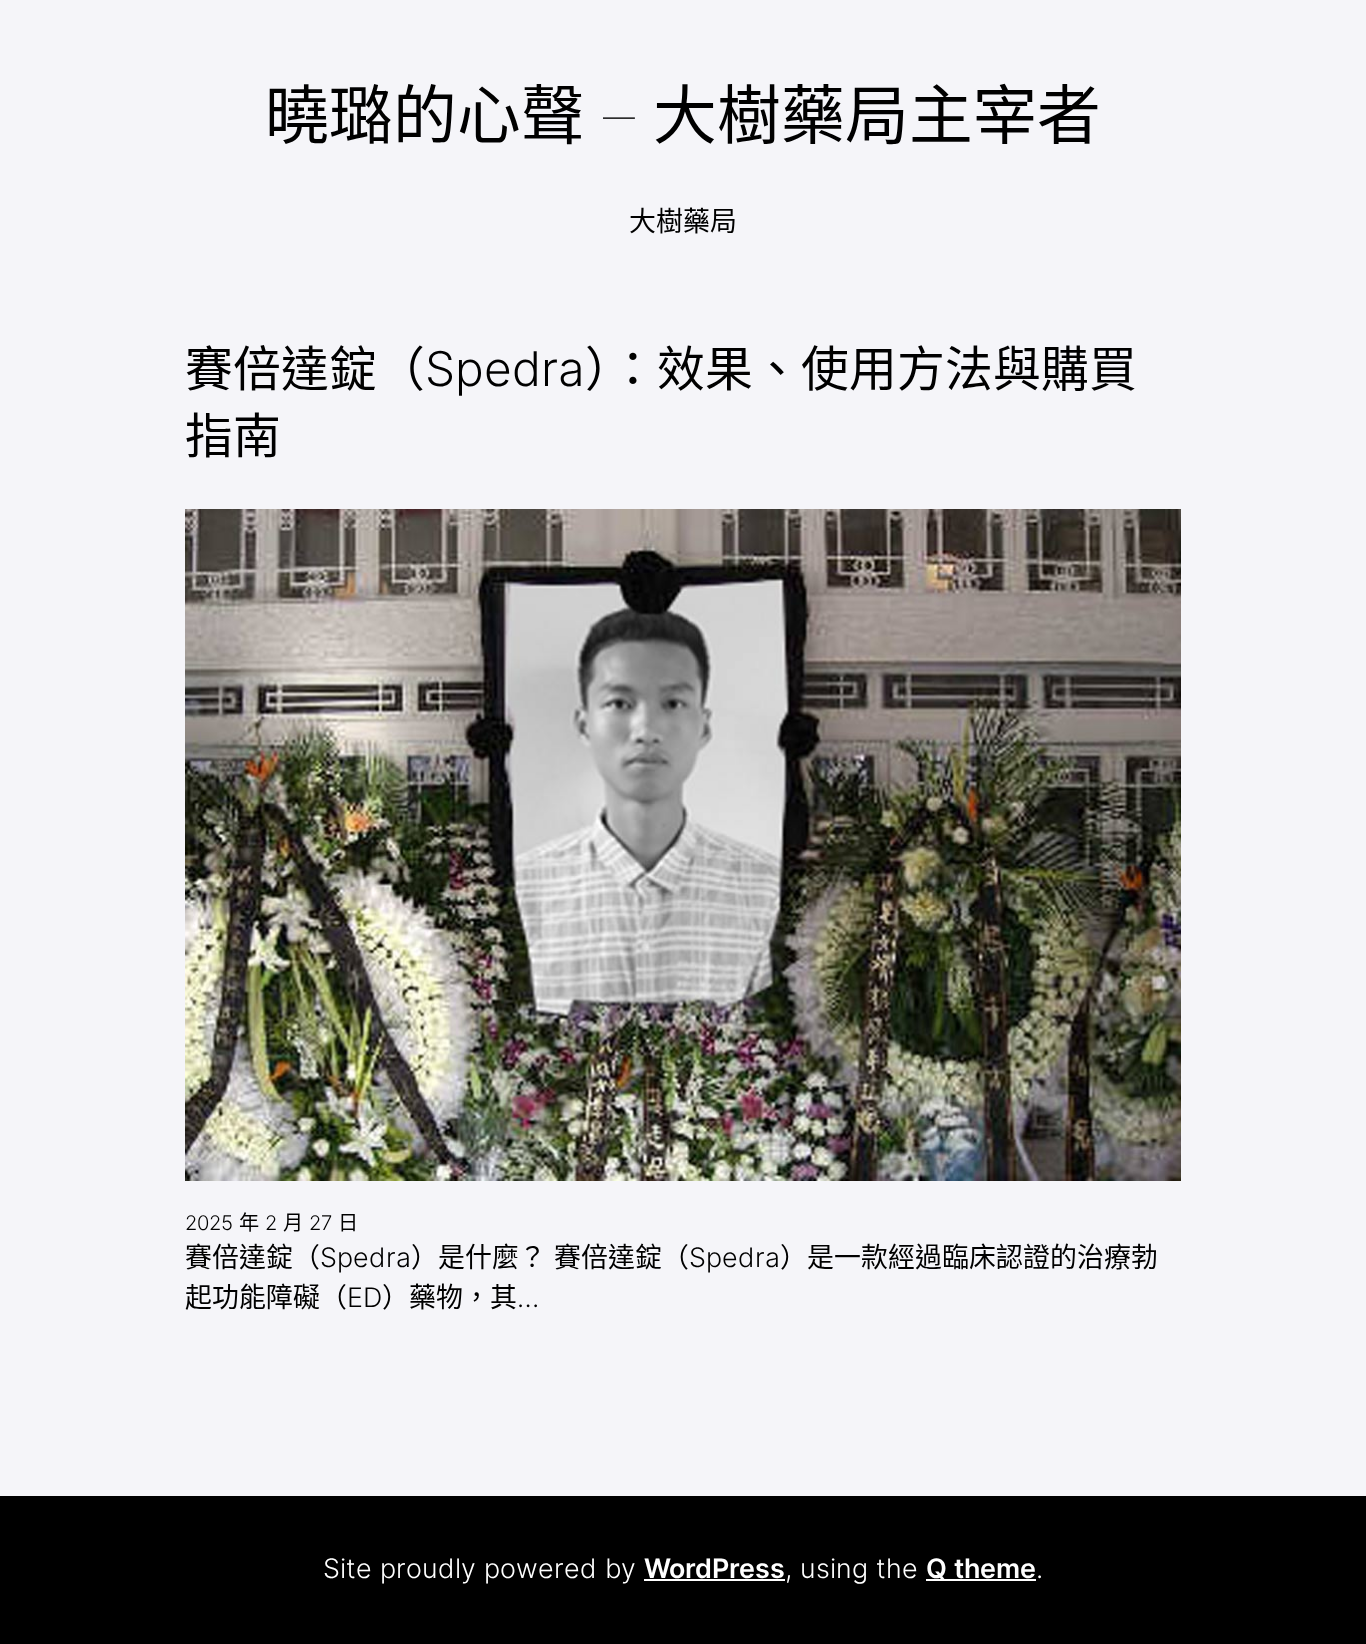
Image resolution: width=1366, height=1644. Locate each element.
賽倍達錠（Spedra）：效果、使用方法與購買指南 (661, 402)
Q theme (981, 1568)
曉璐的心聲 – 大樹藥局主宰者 (683, 114)
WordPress (714, 1568)
